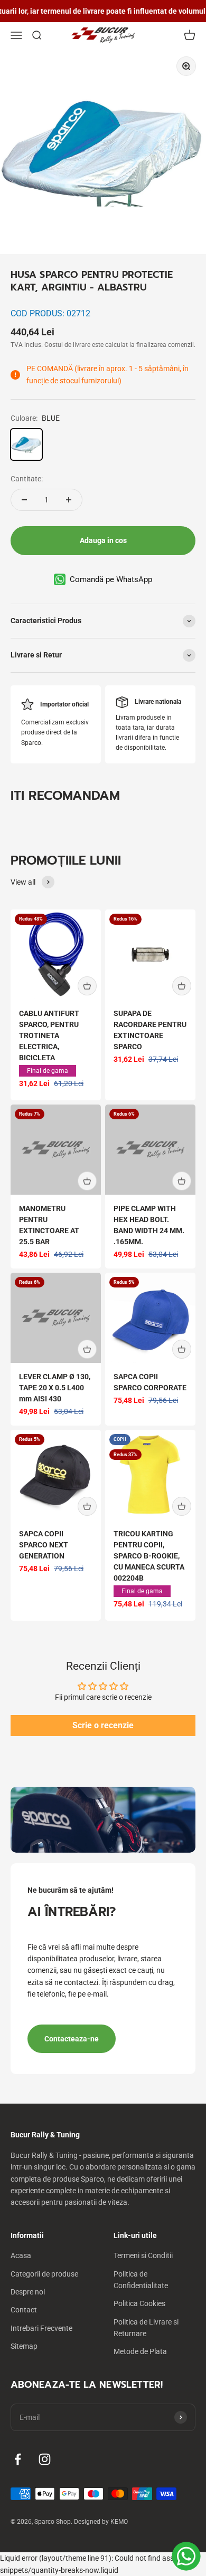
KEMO (119, 2522)
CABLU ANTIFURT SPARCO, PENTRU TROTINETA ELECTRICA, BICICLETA (49, 1035)
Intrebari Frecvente (41, 2328)
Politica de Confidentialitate (141, 2280)
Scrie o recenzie (103, 1725)
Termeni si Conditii (143, 2255)
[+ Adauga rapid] (87, 986)
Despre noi (28, 2292)
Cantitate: (27, 479)
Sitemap (24, 2346)
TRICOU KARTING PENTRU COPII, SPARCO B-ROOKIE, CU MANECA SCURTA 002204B (149, 1556)
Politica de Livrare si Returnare (146, 2328)
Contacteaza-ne (72, 2039)
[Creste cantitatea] (69, 500)
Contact (24, 2310)
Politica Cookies (139, 2303)
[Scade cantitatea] (24, 500)
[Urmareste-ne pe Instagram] (45, 2459)
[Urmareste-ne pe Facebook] (18, 2459)
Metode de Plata (140, 2351)
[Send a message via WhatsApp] (186, 2556)
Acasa (21, 2255)
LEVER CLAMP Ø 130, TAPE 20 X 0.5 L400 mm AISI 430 (55, 1388)
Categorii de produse (44, 2274)
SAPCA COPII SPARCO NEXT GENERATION (44, 1545)
